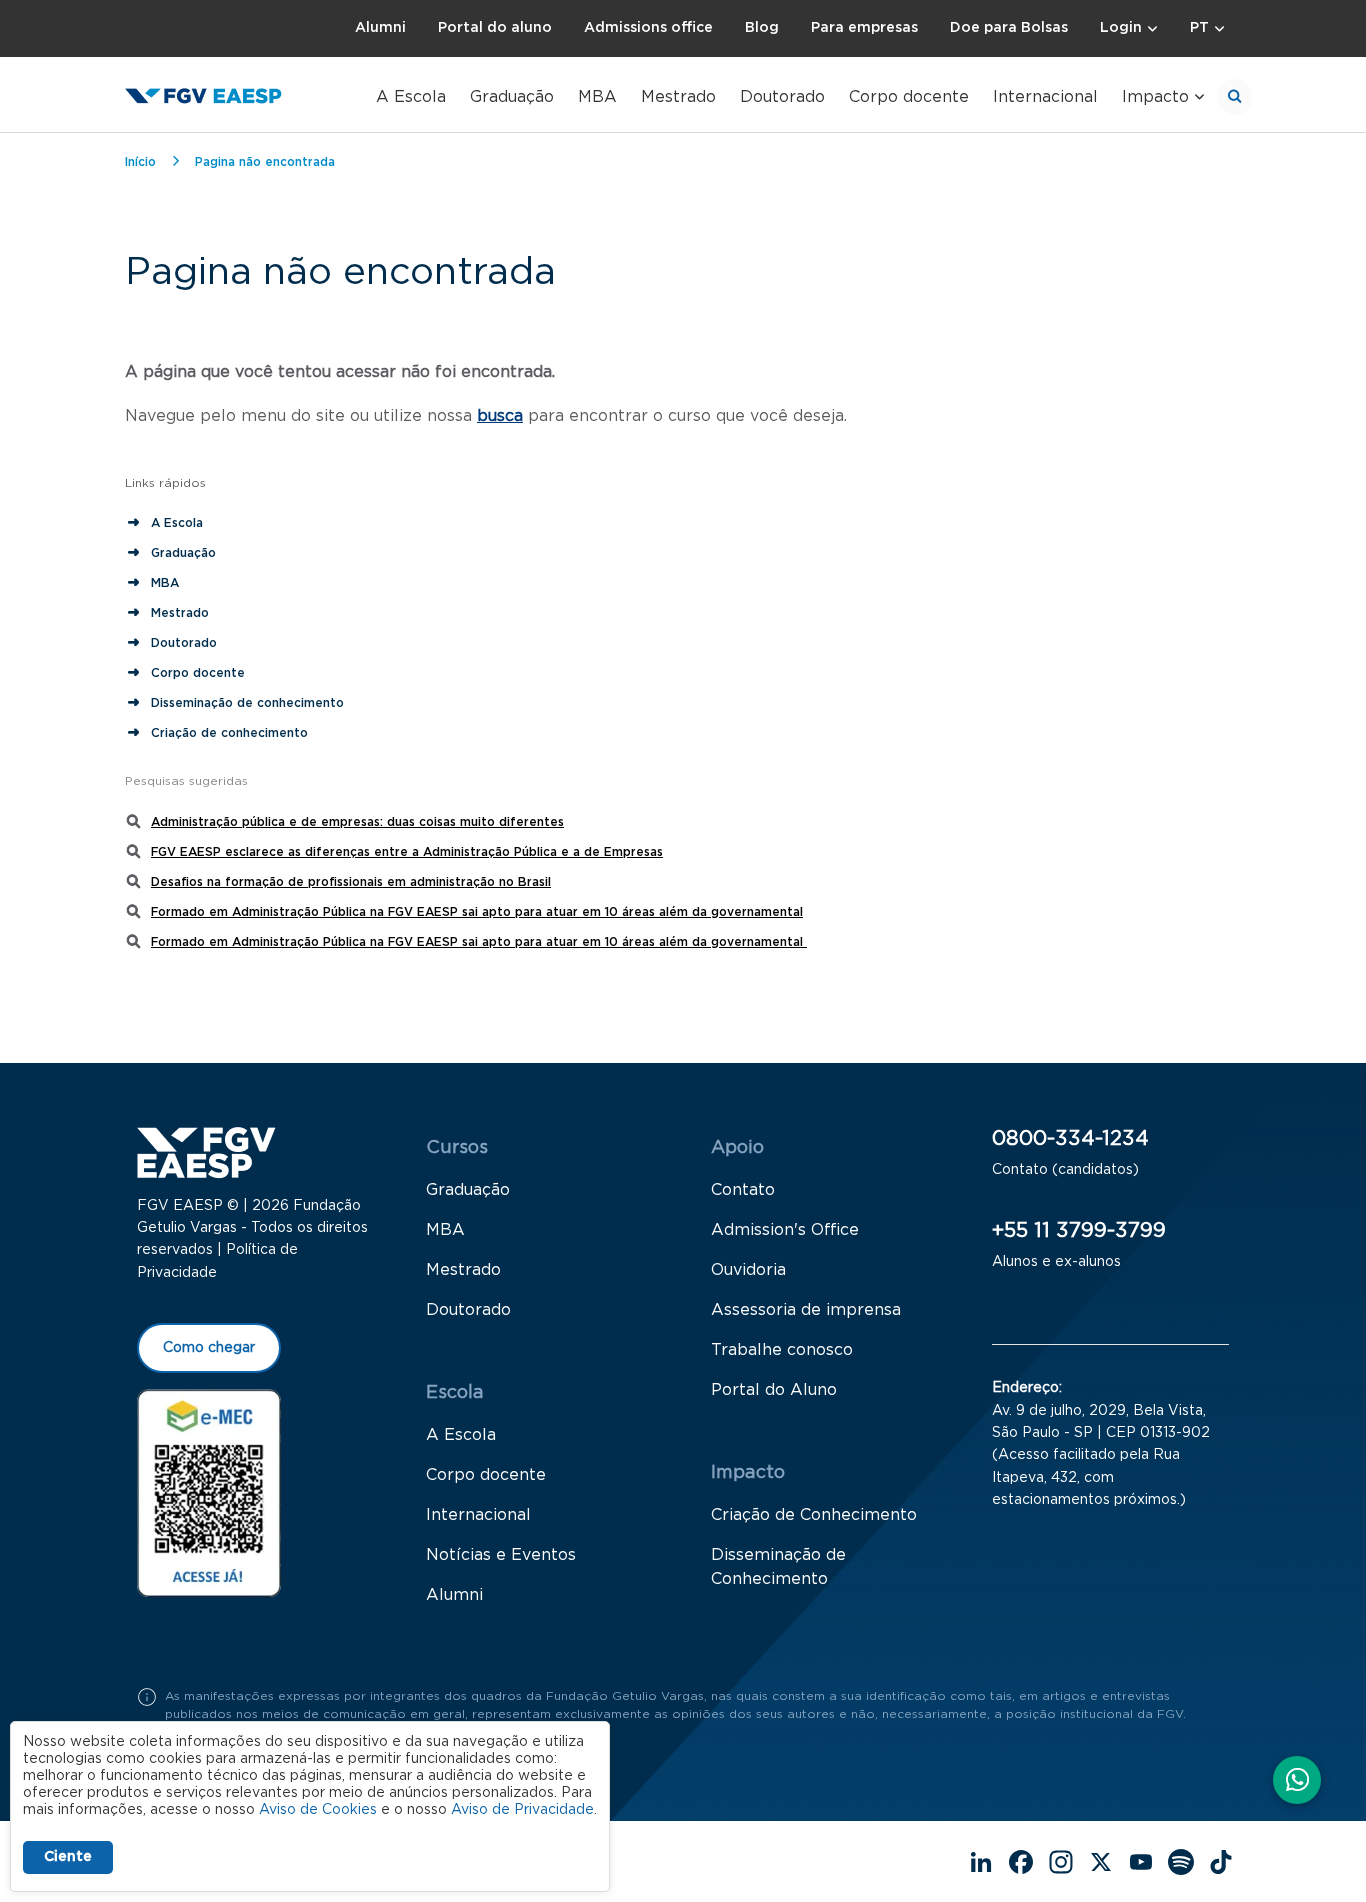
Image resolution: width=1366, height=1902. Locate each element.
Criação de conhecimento (231, 733)
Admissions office (648, 28)
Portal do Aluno (774, 1390)
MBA (597, 97)
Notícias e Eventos (501, 1555)
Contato (743, 1190)
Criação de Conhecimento (814, 1515)
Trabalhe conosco (782, 1350)
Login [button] (1121, 28)
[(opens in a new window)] (209, 1492)
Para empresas (864, 28)
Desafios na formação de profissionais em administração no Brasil (351, 882)
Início (140, 162)
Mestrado (678, 97)
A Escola (411, 97)
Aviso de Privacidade (522, 1810)
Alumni (380, 28)
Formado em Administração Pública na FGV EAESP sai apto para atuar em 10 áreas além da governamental (477, 912)
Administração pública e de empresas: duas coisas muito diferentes (357, 822)
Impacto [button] (1155, 97)
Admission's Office (785, 1230)
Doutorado (782, 97)
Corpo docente (909, 97)
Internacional (1045, 97)
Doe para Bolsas (1009, 28)
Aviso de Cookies (318, 1810)
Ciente (68, 1857)
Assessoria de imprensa (806, 1310)
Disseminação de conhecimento (247, 703)
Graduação (512, 97)
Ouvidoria (748, 1270)
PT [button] (1199, 28)
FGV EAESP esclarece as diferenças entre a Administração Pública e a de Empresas (407, 852)
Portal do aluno (495, 28)
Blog (762, 28)
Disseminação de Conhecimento (778, 1567)
